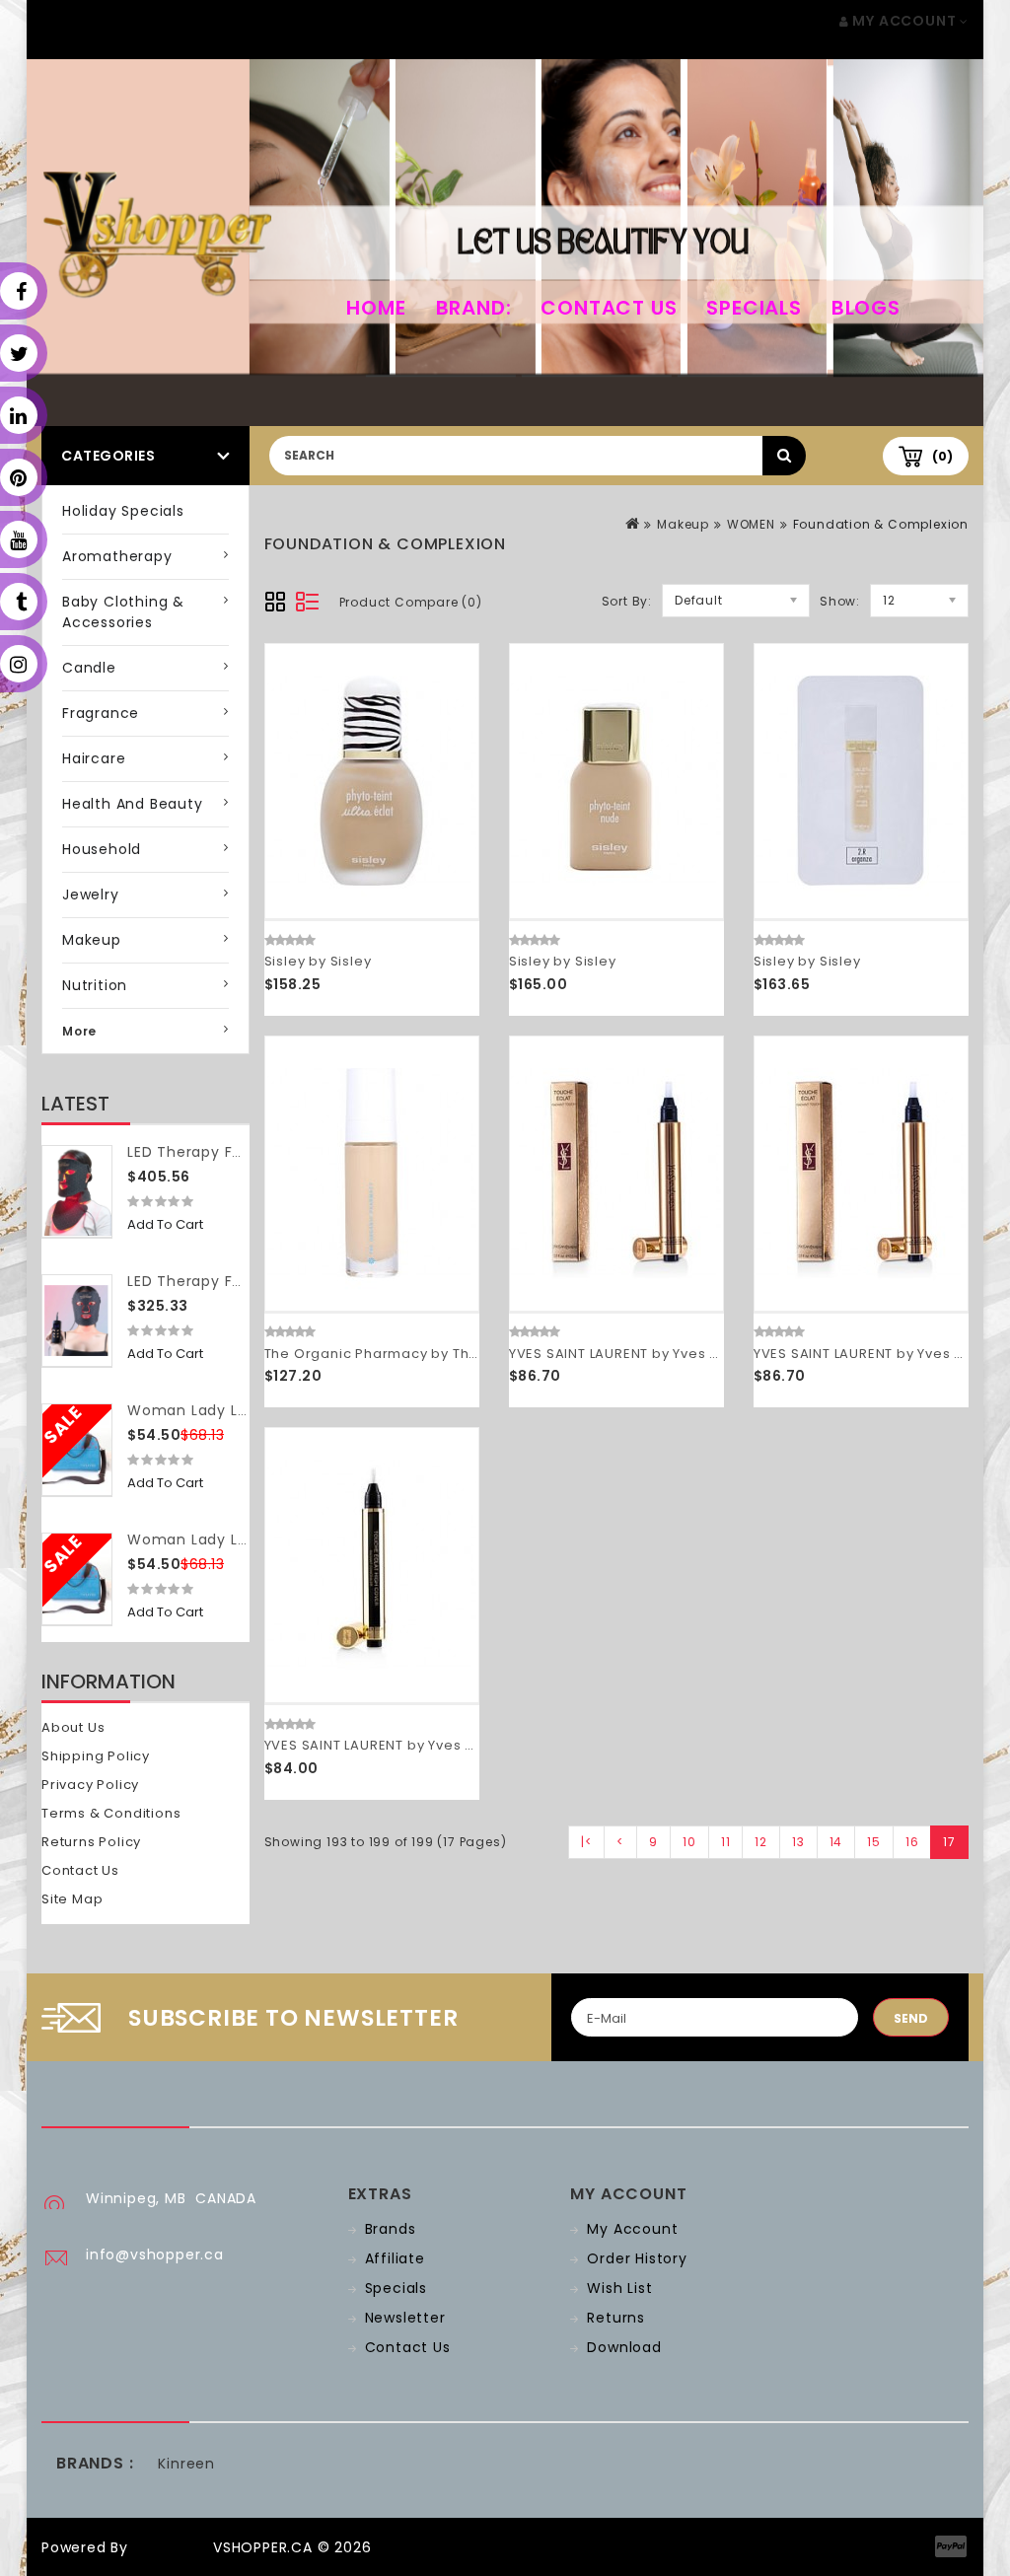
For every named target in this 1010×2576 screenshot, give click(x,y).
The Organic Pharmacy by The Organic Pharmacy (440, 1354)
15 (874, 1842)
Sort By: (627, 601)
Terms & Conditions (111, 1813)
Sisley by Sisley (318, 961)
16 (912, 1842)
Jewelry (91, 894)
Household (102, 849)
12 (761, 1842)
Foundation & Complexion (881, 524)
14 (836, 1842)
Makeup (92, 940)
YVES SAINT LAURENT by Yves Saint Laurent (655, 1354)
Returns (616, 2318)
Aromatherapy (117, 556)
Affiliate (395, 2258)
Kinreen (186, 2464)
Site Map (72, 1899)
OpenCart (171, 2547)
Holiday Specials (123, 511)
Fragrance (101, 713)
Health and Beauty (133, 804)
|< (587, 1842)
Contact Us (609, 308)
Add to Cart (165, 1224)
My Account (632, 2229)
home (376, 308)
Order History (637, 2258)
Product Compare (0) (411, 602)
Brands (391, 2229)
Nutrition (95, 985)
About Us (73, 1727)
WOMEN (751, 524)
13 (798, 1842)
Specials (754, 308)
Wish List (619, 2288)
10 (689, 1842)
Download (624, 2347)
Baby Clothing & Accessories (123, 612)
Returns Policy (91, 1842)
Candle (89, 668)
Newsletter (405, 2318)
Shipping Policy (96, 1756)
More (79, 1031)
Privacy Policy (90, 1785)
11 (726, 1842)
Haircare (94, 758)
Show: (840, 601)
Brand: (474, 308)
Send (911, 2018)
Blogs (866, 308)
